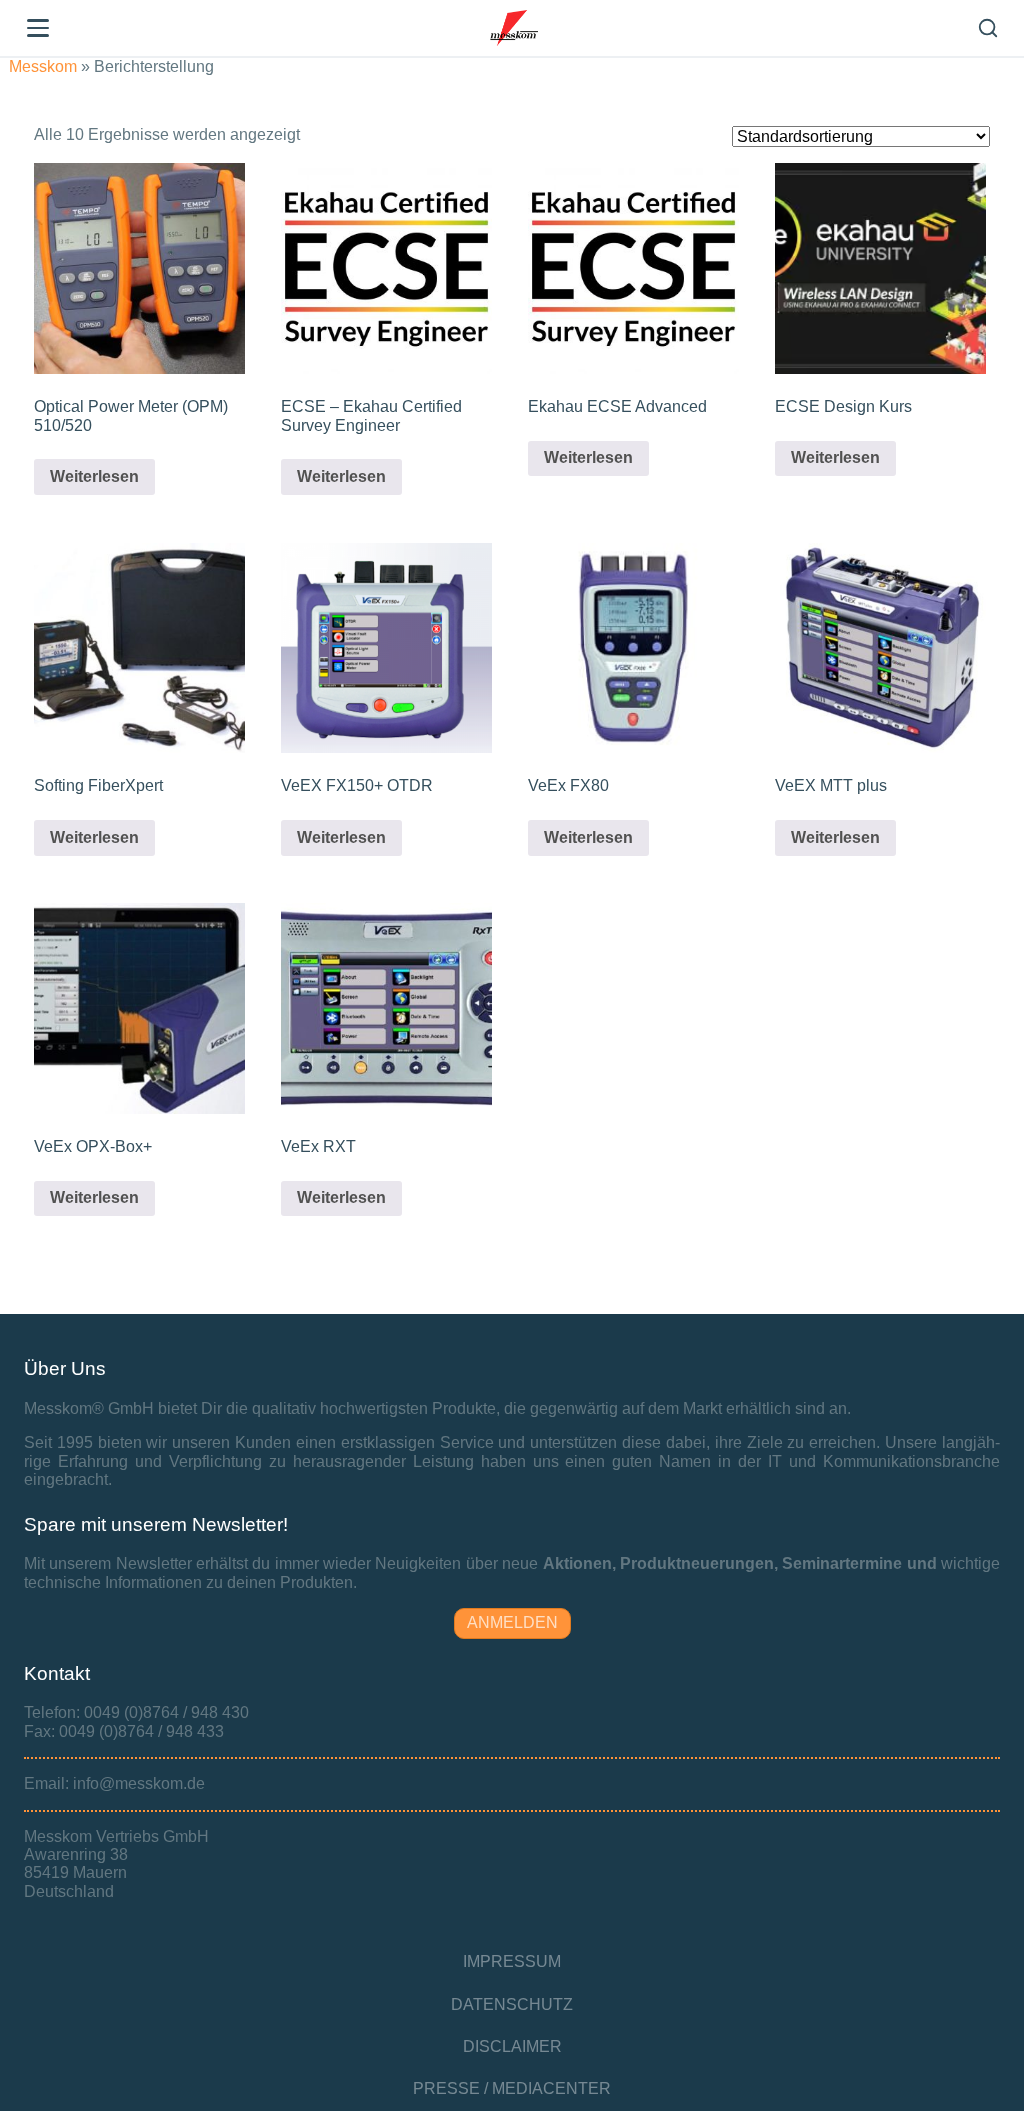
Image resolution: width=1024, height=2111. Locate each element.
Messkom (43, 66)
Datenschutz (512, 2004)
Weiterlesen (94, 476)
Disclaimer (512, 2046)
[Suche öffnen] (988, 28)
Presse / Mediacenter (512, 2088)
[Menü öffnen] (38, 28)
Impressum (512, 1961)
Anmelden (512, 1622)
